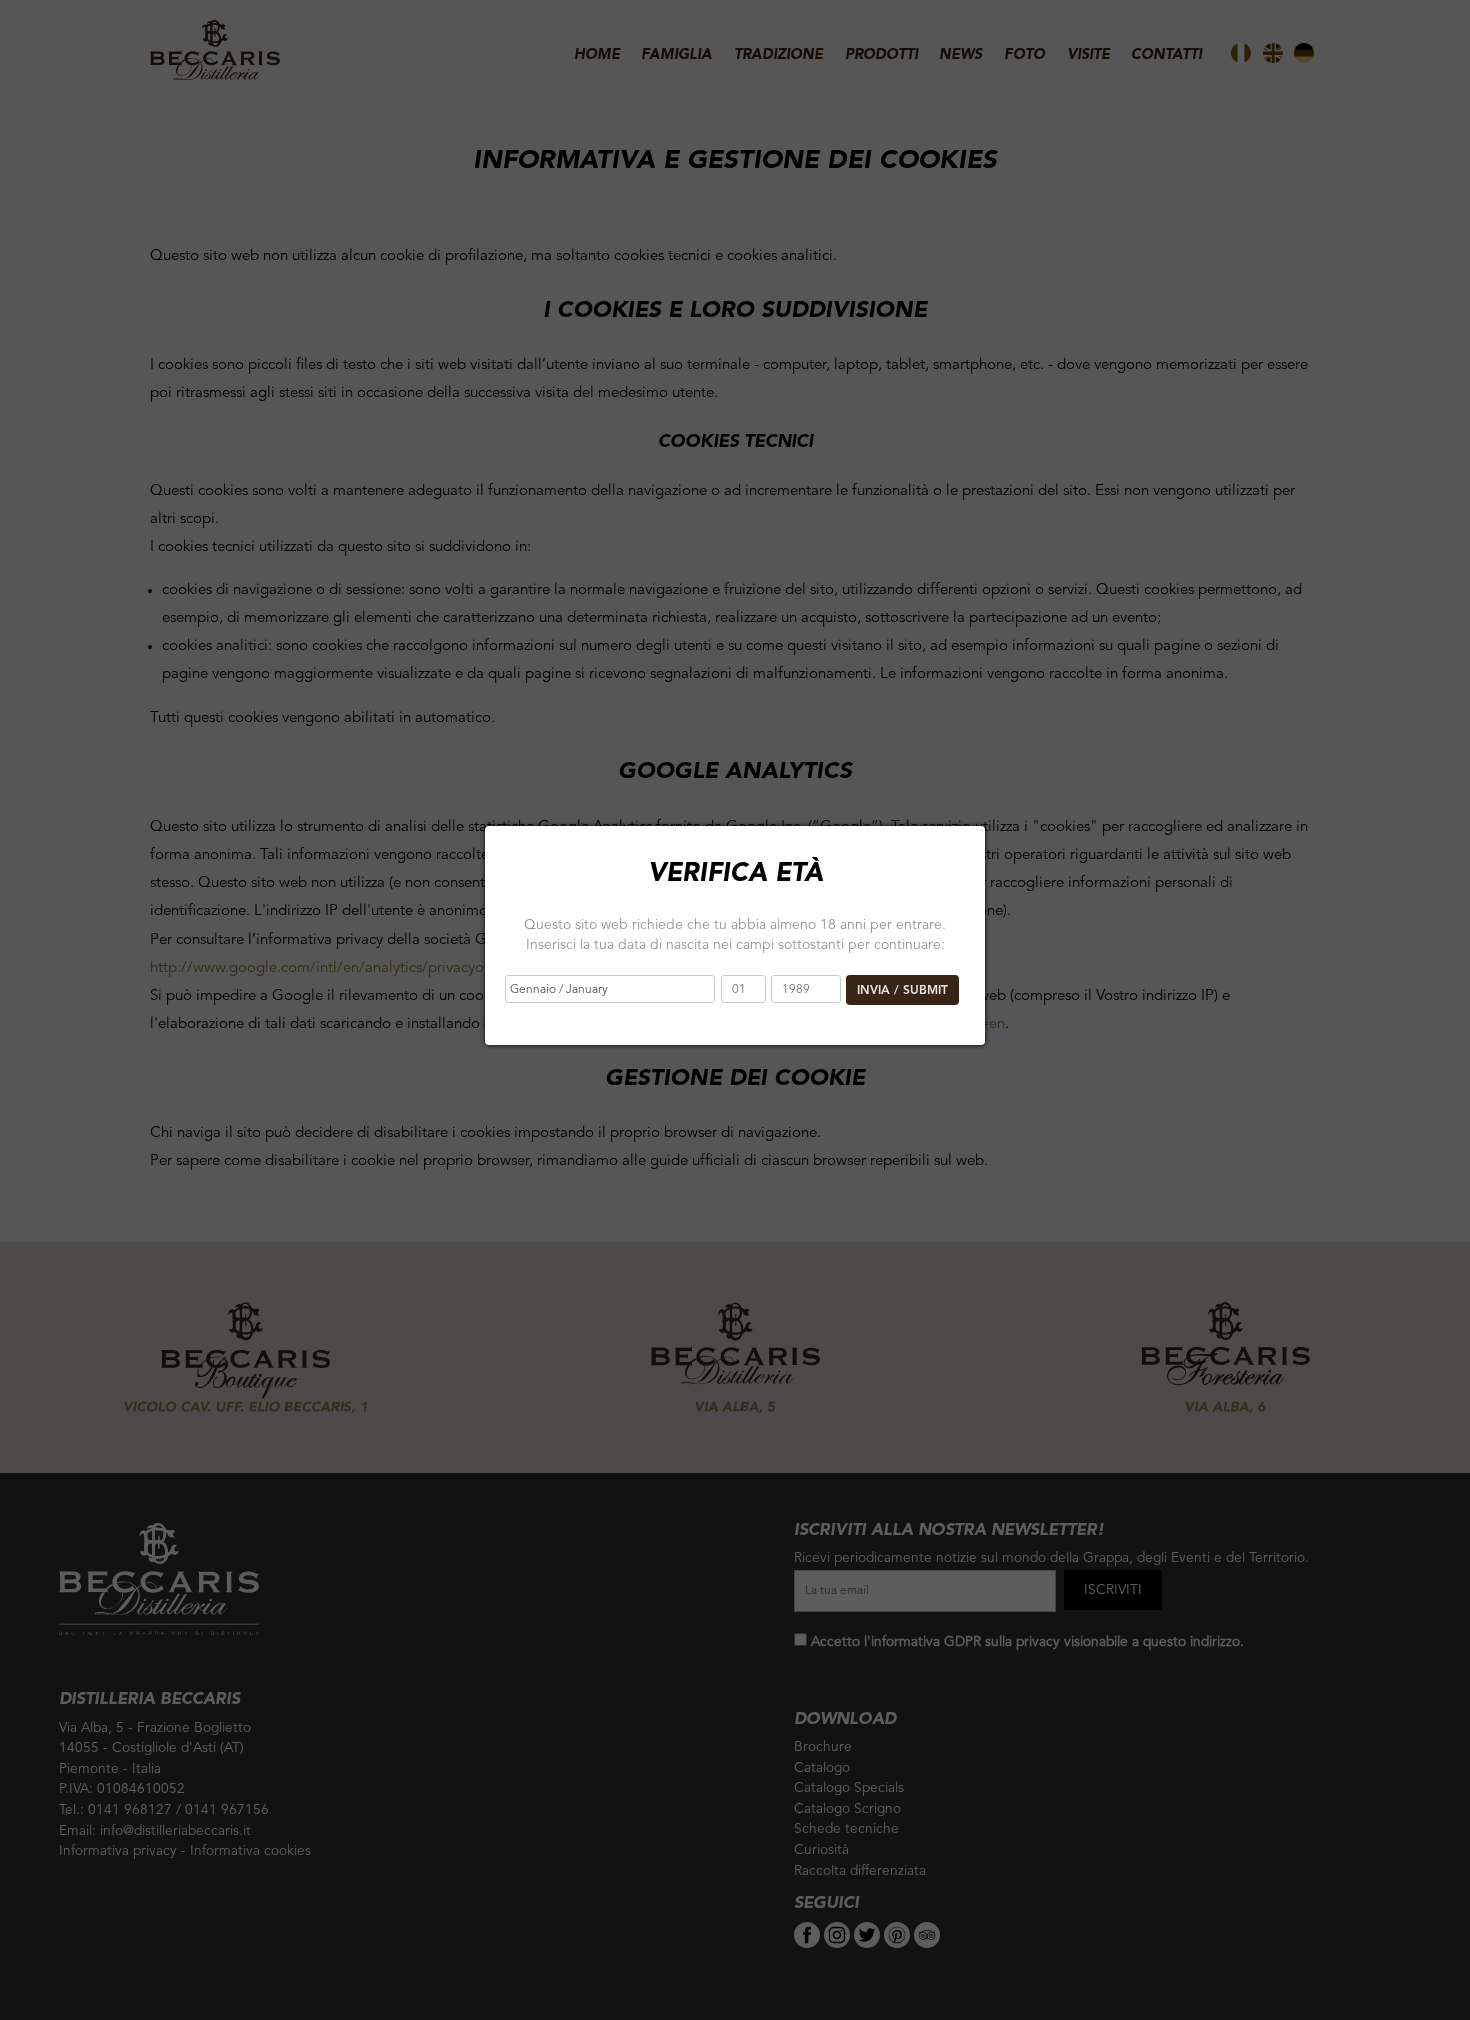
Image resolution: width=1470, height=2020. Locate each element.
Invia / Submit (902, 991)
